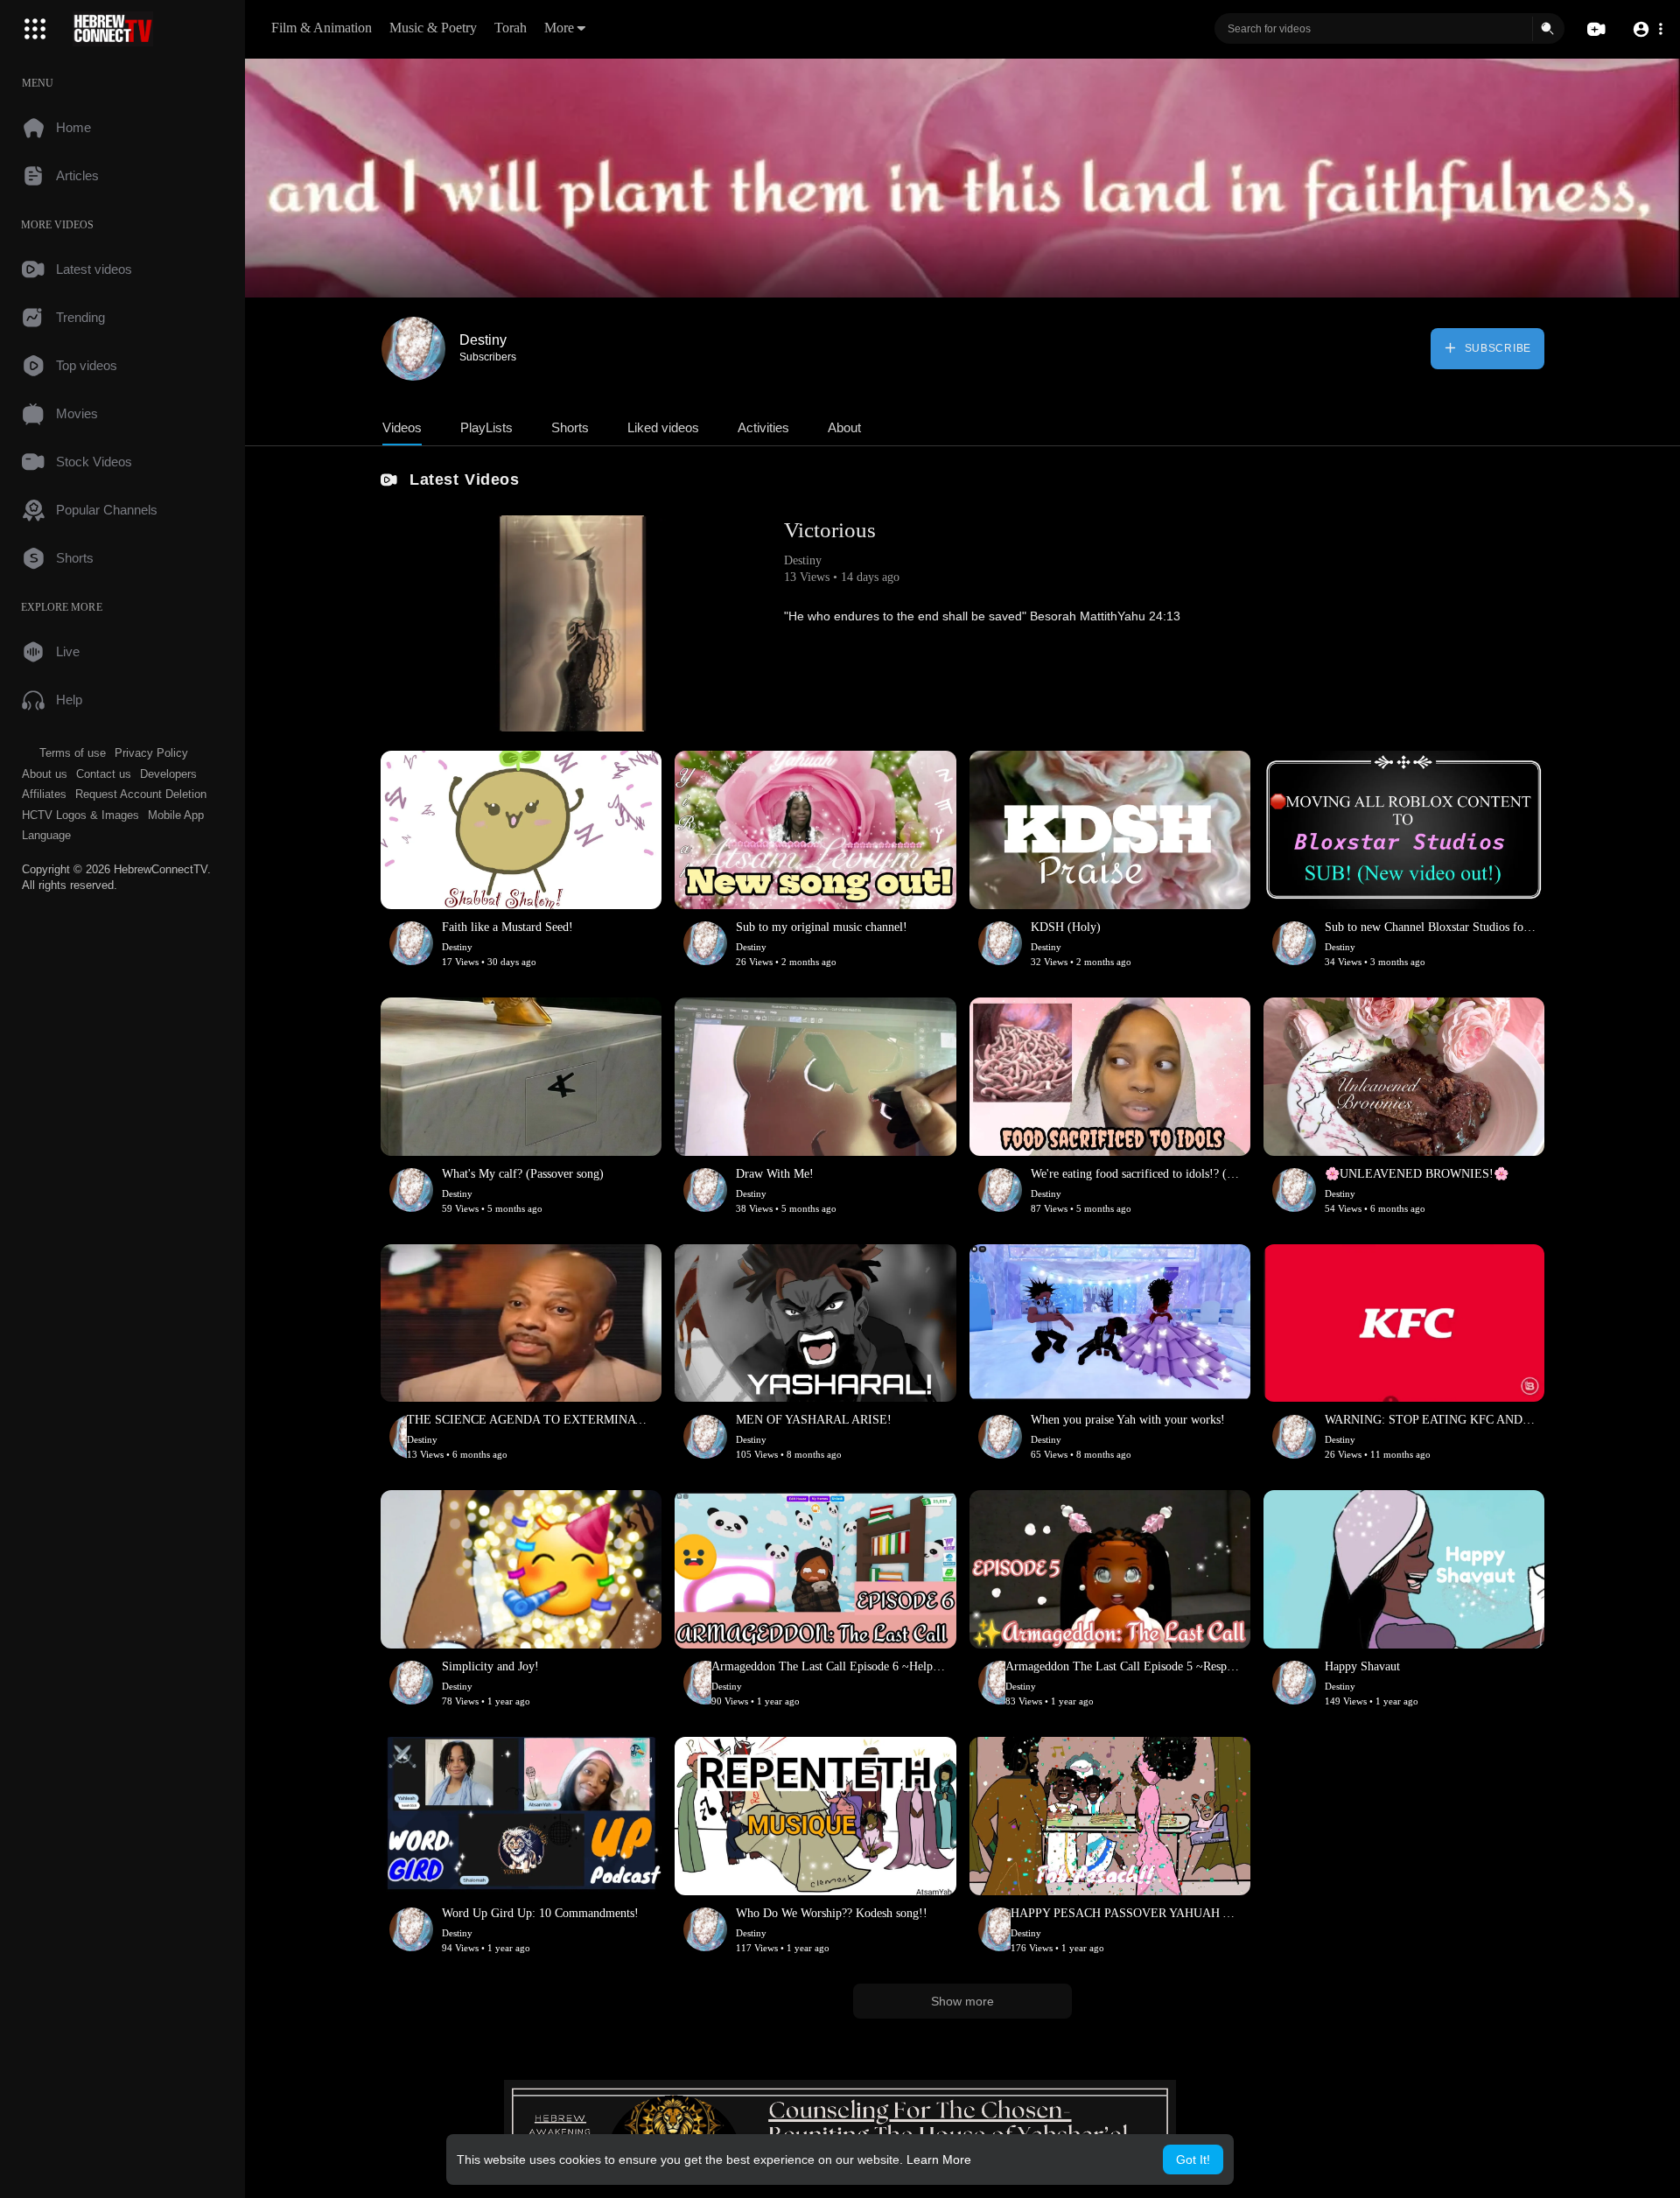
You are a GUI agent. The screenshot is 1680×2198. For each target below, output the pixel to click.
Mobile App (176, 815)
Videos (402, 427)
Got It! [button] (1193, 2159)
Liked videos (663, 427)
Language (46, 835)
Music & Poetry (433, 28)
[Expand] (35, 29)
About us (45, 774)
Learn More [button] (939, 2159)
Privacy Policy (151, 753)
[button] (1647, 29)
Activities (763, 427)
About (844, 427)
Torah (511, 28)
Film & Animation (322, 28)
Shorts (570, 427)
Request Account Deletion (141, 794)
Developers (168, 774)
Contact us (104, 774)
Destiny (483, 340)
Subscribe (1496, 348)
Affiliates (44, 794)
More (559, 28)
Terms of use (73, 753)
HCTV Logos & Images (80, 815)
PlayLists (486, 427)
